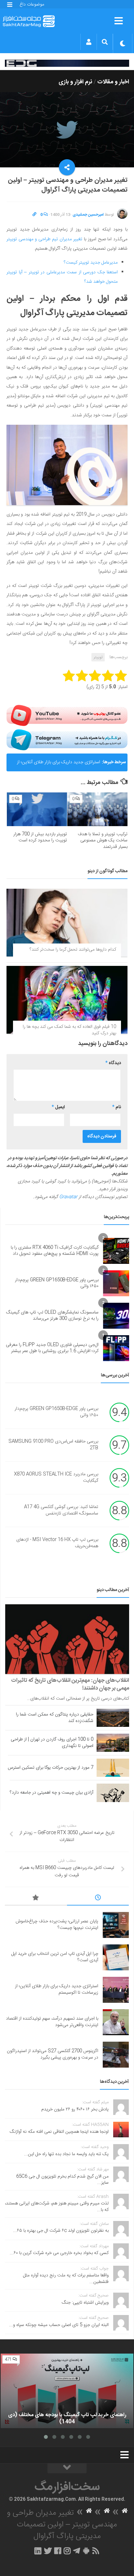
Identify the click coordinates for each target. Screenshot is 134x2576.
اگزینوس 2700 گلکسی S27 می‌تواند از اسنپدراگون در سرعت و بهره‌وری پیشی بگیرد (53, 2054)
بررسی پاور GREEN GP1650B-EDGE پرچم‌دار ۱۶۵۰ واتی (57, 1283)
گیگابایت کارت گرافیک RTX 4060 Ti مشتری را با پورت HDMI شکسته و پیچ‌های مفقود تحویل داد (55, 1251)
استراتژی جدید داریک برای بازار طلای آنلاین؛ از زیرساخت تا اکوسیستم (59, 765)
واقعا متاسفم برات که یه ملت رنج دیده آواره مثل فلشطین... (66, 2279)
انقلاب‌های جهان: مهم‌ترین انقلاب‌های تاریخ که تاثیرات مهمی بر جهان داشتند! (70, 1684)
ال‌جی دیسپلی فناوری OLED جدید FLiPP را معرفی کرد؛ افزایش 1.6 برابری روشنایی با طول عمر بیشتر (52, 1348)
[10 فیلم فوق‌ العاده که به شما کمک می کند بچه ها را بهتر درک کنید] (67, 1000)
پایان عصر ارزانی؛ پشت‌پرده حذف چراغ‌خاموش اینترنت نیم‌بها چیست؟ (57, 1925)
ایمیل (58, 1107)
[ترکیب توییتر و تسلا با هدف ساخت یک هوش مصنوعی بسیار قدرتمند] (97, 809)
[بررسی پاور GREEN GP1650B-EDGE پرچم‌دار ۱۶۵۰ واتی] (116, 1283)
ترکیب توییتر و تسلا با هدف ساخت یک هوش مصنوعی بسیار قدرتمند (103, 841)
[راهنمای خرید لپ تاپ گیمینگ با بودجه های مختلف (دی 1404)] (67, 2391)
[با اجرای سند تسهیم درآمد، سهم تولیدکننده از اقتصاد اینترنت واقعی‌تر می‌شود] (116, 2022)
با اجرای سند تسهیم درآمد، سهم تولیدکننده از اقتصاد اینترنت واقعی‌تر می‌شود (52, 2022)
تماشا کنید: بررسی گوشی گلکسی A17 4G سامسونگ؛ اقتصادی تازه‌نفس (61, 1511)
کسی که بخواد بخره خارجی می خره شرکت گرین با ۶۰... (59, 2253)
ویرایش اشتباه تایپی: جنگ (85, 2303)
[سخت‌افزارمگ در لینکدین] (38, 2551)
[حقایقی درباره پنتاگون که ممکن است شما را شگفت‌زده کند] (113, 1718)
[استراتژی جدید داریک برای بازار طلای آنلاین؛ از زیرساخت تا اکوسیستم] (116, 1990)
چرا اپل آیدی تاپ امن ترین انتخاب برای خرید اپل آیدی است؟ (55, 1957)
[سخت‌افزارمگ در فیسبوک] (58, 2551)
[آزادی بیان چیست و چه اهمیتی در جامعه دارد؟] (113, 1793)
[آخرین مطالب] (98, 1899)
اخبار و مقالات (113, 82)
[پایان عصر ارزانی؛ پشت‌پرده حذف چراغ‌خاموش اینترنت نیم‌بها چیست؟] (116, 1925)
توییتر (98, 657)
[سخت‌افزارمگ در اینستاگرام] (67, 2551)
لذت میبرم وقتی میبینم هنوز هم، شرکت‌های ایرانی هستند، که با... (57, 2207)
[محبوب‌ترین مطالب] (36, 1899)
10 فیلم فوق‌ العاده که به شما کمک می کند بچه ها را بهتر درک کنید (69, 1030)
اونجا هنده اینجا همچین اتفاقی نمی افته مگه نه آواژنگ (59, 2132)
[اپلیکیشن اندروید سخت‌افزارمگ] (86, 2551)
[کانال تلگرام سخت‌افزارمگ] (77, 2551)
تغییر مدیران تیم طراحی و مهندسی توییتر (44, 239)
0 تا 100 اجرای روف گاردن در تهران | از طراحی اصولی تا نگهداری (52, 1743)
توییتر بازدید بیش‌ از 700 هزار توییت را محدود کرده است (40, 837)
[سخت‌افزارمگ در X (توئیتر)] (48, 2551)
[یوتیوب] (67, 715)
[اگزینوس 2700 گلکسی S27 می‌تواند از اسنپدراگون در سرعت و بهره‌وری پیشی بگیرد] (116, 2055)
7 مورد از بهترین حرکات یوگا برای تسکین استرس (51, 1768)
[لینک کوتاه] (34, 215)
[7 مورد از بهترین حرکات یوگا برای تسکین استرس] (113, 1768)
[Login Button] (89, 42)
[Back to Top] (67, 2468)
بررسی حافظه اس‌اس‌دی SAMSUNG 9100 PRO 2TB (53, 1445)
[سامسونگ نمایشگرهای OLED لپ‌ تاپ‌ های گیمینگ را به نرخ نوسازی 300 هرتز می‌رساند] (116, 1316)
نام (117, 1107)
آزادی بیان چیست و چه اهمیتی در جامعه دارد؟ (52, 1793)
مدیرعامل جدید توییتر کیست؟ (91, 263)
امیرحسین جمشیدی (88, 215)
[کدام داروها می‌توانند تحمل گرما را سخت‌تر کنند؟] (67, 923)
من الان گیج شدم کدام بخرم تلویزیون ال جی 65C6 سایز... (62, 2180)
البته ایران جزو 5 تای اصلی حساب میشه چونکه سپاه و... (59, 2325)
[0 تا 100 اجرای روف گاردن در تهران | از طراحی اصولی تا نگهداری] (113, 1743)
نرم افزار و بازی (75, 82)
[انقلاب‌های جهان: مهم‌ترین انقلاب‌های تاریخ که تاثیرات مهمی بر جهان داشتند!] (67, 1639)
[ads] (67, 63)
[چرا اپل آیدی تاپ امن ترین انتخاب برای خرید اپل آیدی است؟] (116, 1957)
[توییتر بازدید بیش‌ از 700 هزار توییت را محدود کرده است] (37, 809)
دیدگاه (113, 1063)
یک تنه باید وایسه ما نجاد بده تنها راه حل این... (66, 2154)
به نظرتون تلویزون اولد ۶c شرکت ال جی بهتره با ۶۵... (61, 2231)
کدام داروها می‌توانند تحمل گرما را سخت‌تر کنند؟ (73, 950)
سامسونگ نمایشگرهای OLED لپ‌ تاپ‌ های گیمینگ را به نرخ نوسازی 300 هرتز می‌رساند (52, 1316)
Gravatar (68, 1197)
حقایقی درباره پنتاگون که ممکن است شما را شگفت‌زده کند (55, 1718)
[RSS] (96, 2551)
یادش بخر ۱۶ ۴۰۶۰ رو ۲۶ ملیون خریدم (75, 2109)
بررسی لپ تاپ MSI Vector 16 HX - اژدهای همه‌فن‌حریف (57, 1543)
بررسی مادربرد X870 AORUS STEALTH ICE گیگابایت (56, 1478)
